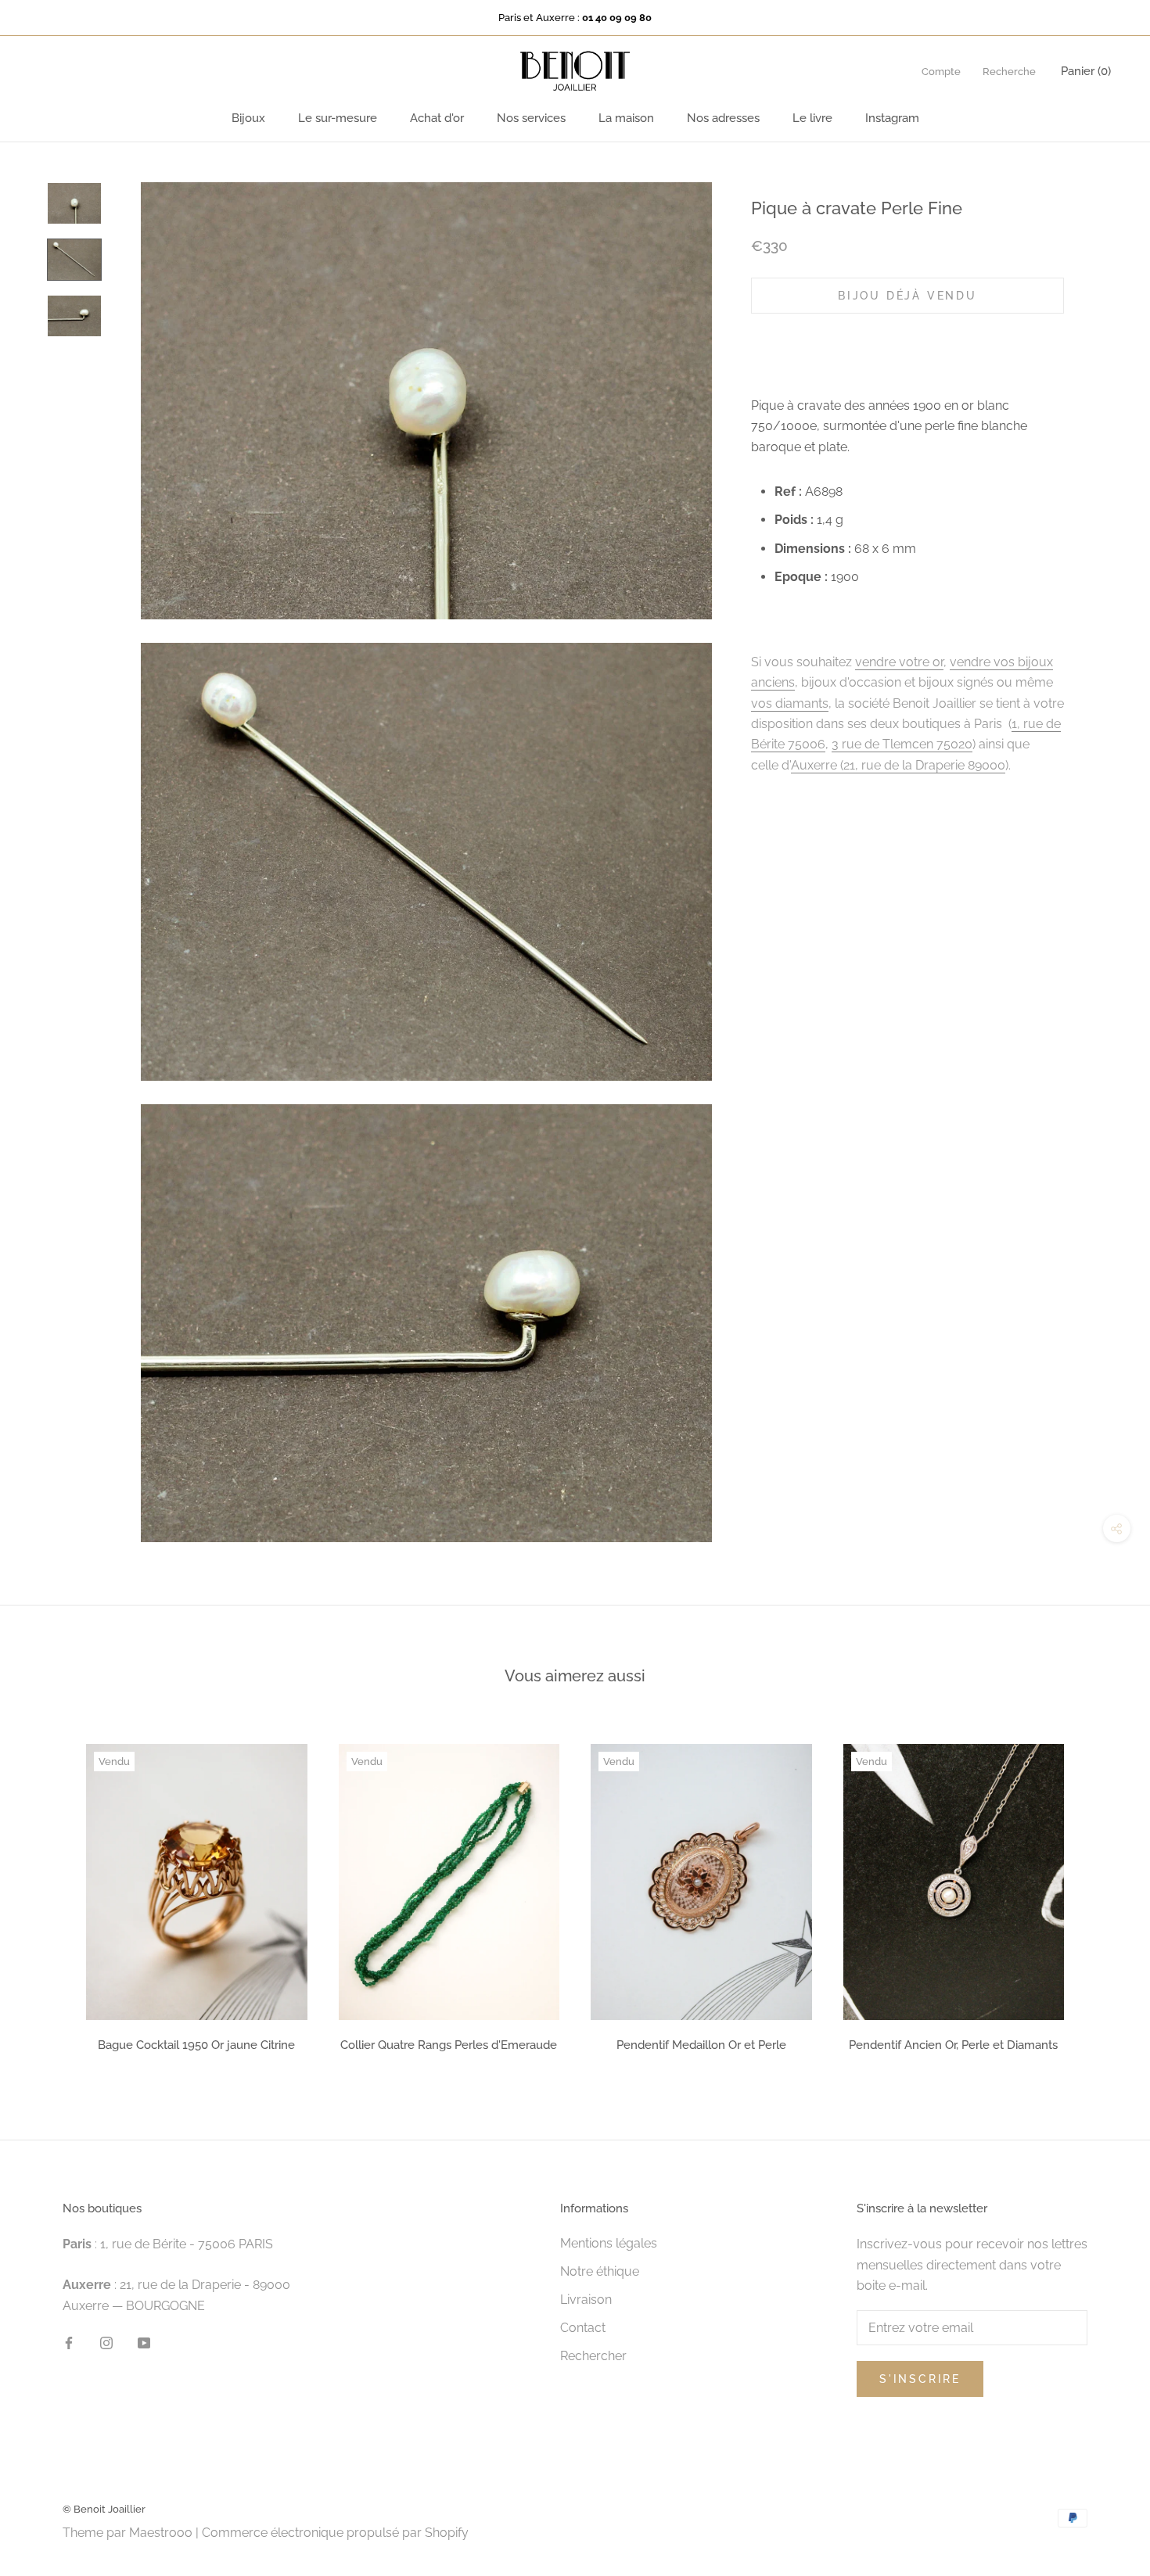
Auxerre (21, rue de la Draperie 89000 (898, 764)
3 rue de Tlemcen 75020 (902, 744)
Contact (583, 2328)
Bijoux (248, 118)
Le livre (812, 118)
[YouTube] (144, 2342)
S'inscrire (920, 2379)
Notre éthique (600, 2271)
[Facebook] (69, 2342)
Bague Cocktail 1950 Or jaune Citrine (196, 2045)
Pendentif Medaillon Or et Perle (701, 2045)
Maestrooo (161, 2533)
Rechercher (593, 2356)
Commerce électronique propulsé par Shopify (335, 2533)
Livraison (586, 2300)
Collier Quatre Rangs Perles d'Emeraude (449, 2045)
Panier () (1086, 71)
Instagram (892, 118)
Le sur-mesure (338, 118)
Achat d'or (437, 118)
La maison (626, 118)
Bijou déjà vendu (907, 296)
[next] (1101, 1893)
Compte (941, 72)
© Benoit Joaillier (104, 2509)
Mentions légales (609, 2243)
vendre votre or (899, 662)
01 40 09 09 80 (617, 18)
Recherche (1009, 72)
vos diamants (790, 703)
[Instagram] (106, 2342)
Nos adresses (723, 118)
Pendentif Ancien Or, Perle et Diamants (953, 2045)
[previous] (49, 1893)
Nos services (531, 118)
